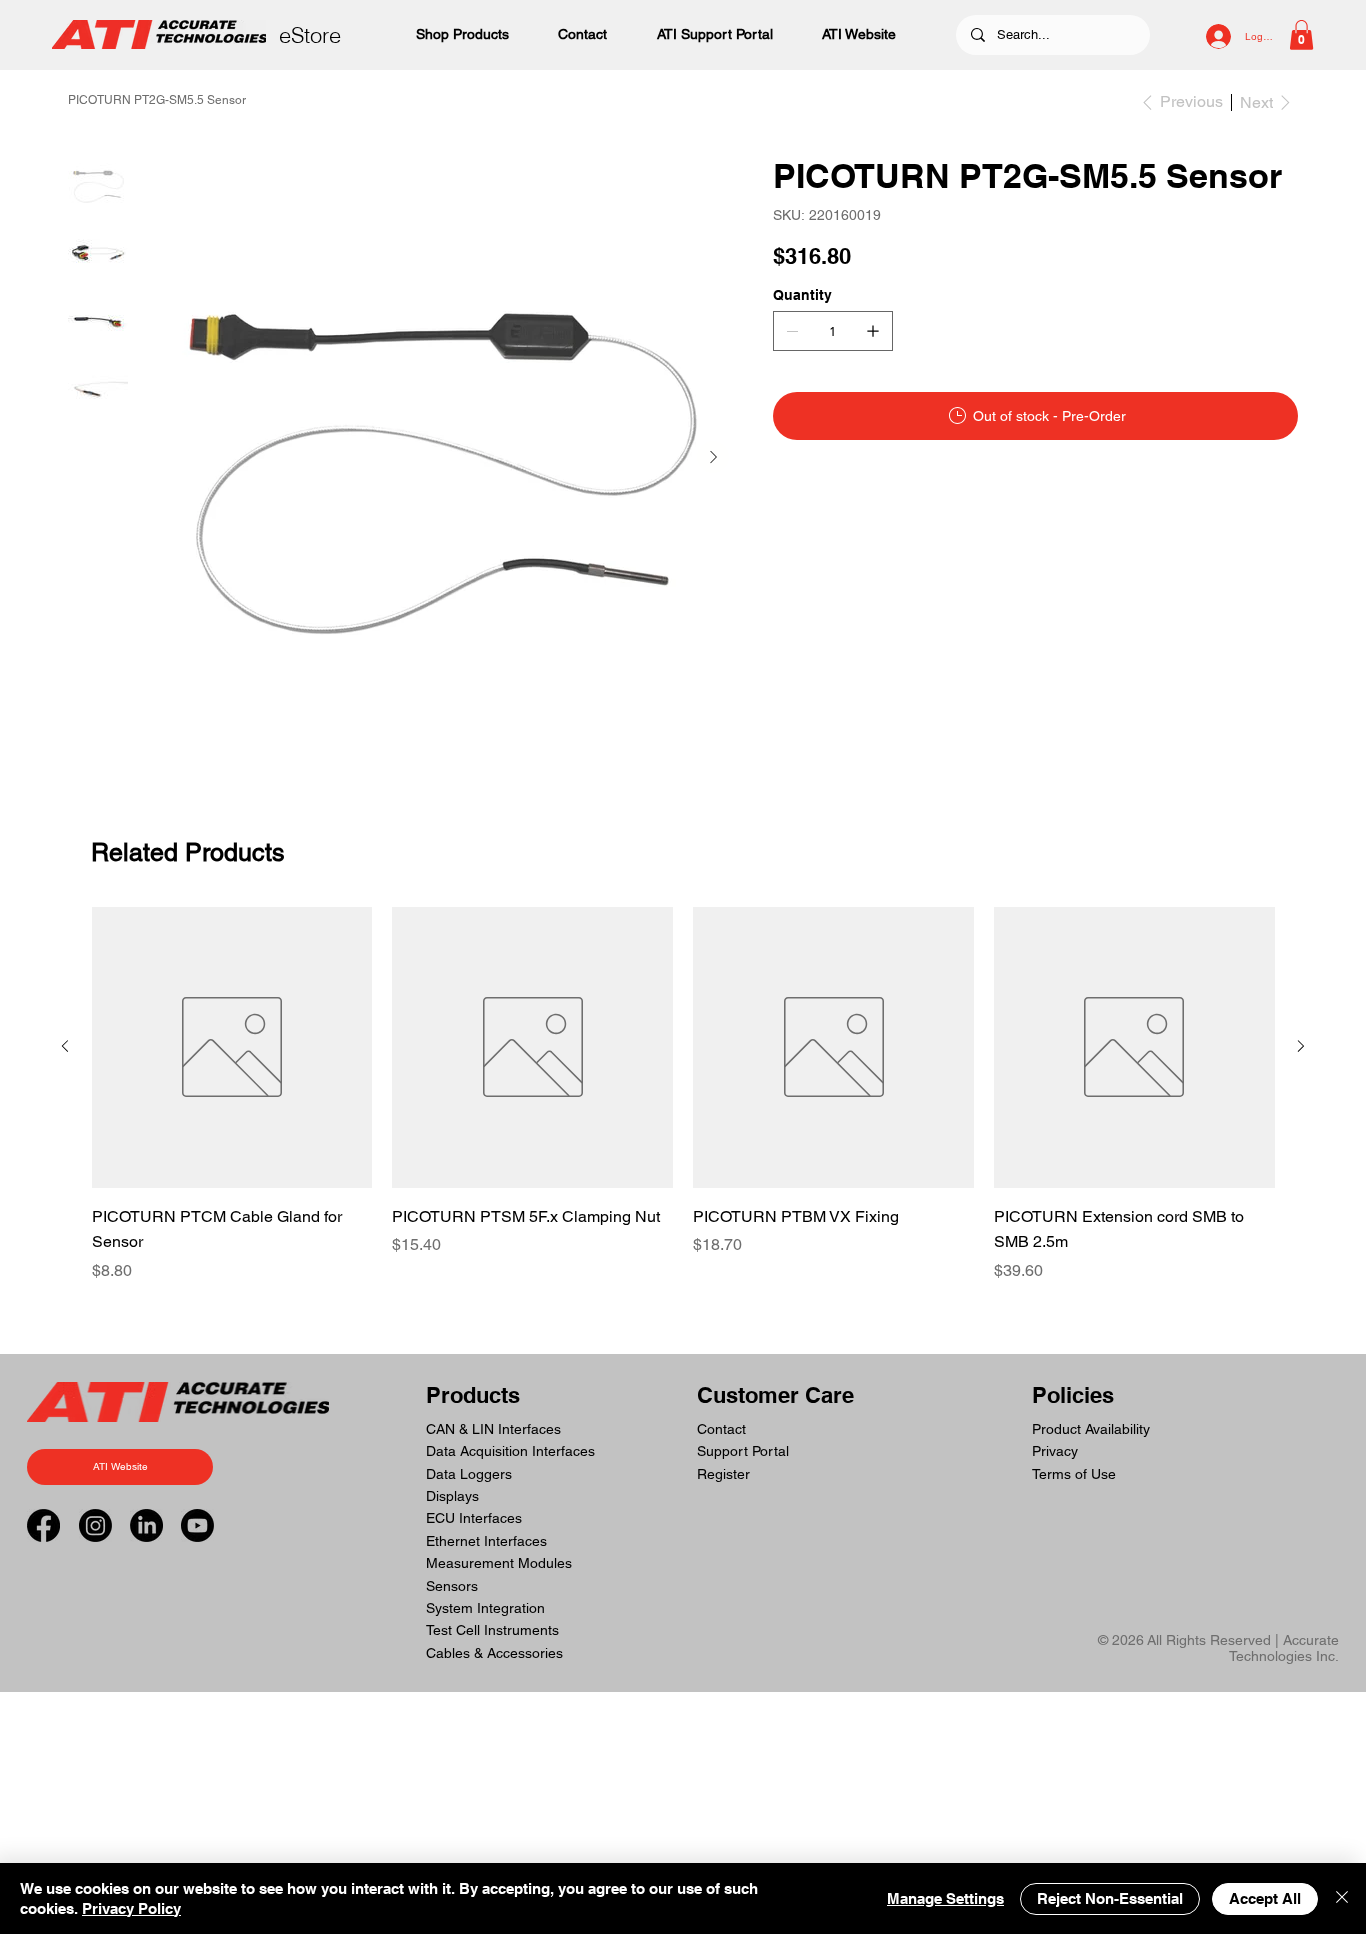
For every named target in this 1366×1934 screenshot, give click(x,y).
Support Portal (743, 1451)
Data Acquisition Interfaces (510, 1451)
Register (723, 1474)
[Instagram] (95, 1525)
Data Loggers (469, 1474)
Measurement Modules (499, 1563)
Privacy (1055, 1451)
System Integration (485, 1608)
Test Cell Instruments (492, 1630)
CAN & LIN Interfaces (493, 1429)
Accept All (1265, 1898)
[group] (683, 1095)
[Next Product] (1301, 1046)
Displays (452, 1496)
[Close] (1342, 1898)
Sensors (452, 1586)
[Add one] (873, 331)
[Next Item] (713, 457)
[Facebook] (43, 1525)
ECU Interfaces (474, 1518)
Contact (721, 1429)
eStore (310, 35)
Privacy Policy (131, 1908)
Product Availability (1091, 1429)
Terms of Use (1074, 1474)
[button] (1301, 35)
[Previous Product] (65, 1046)
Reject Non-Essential (1110, 1898)
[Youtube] (197, 1525)
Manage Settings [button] (945, 1898)
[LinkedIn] (146, 1525)
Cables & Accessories (494, 1653)
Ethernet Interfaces (486, 1541)
